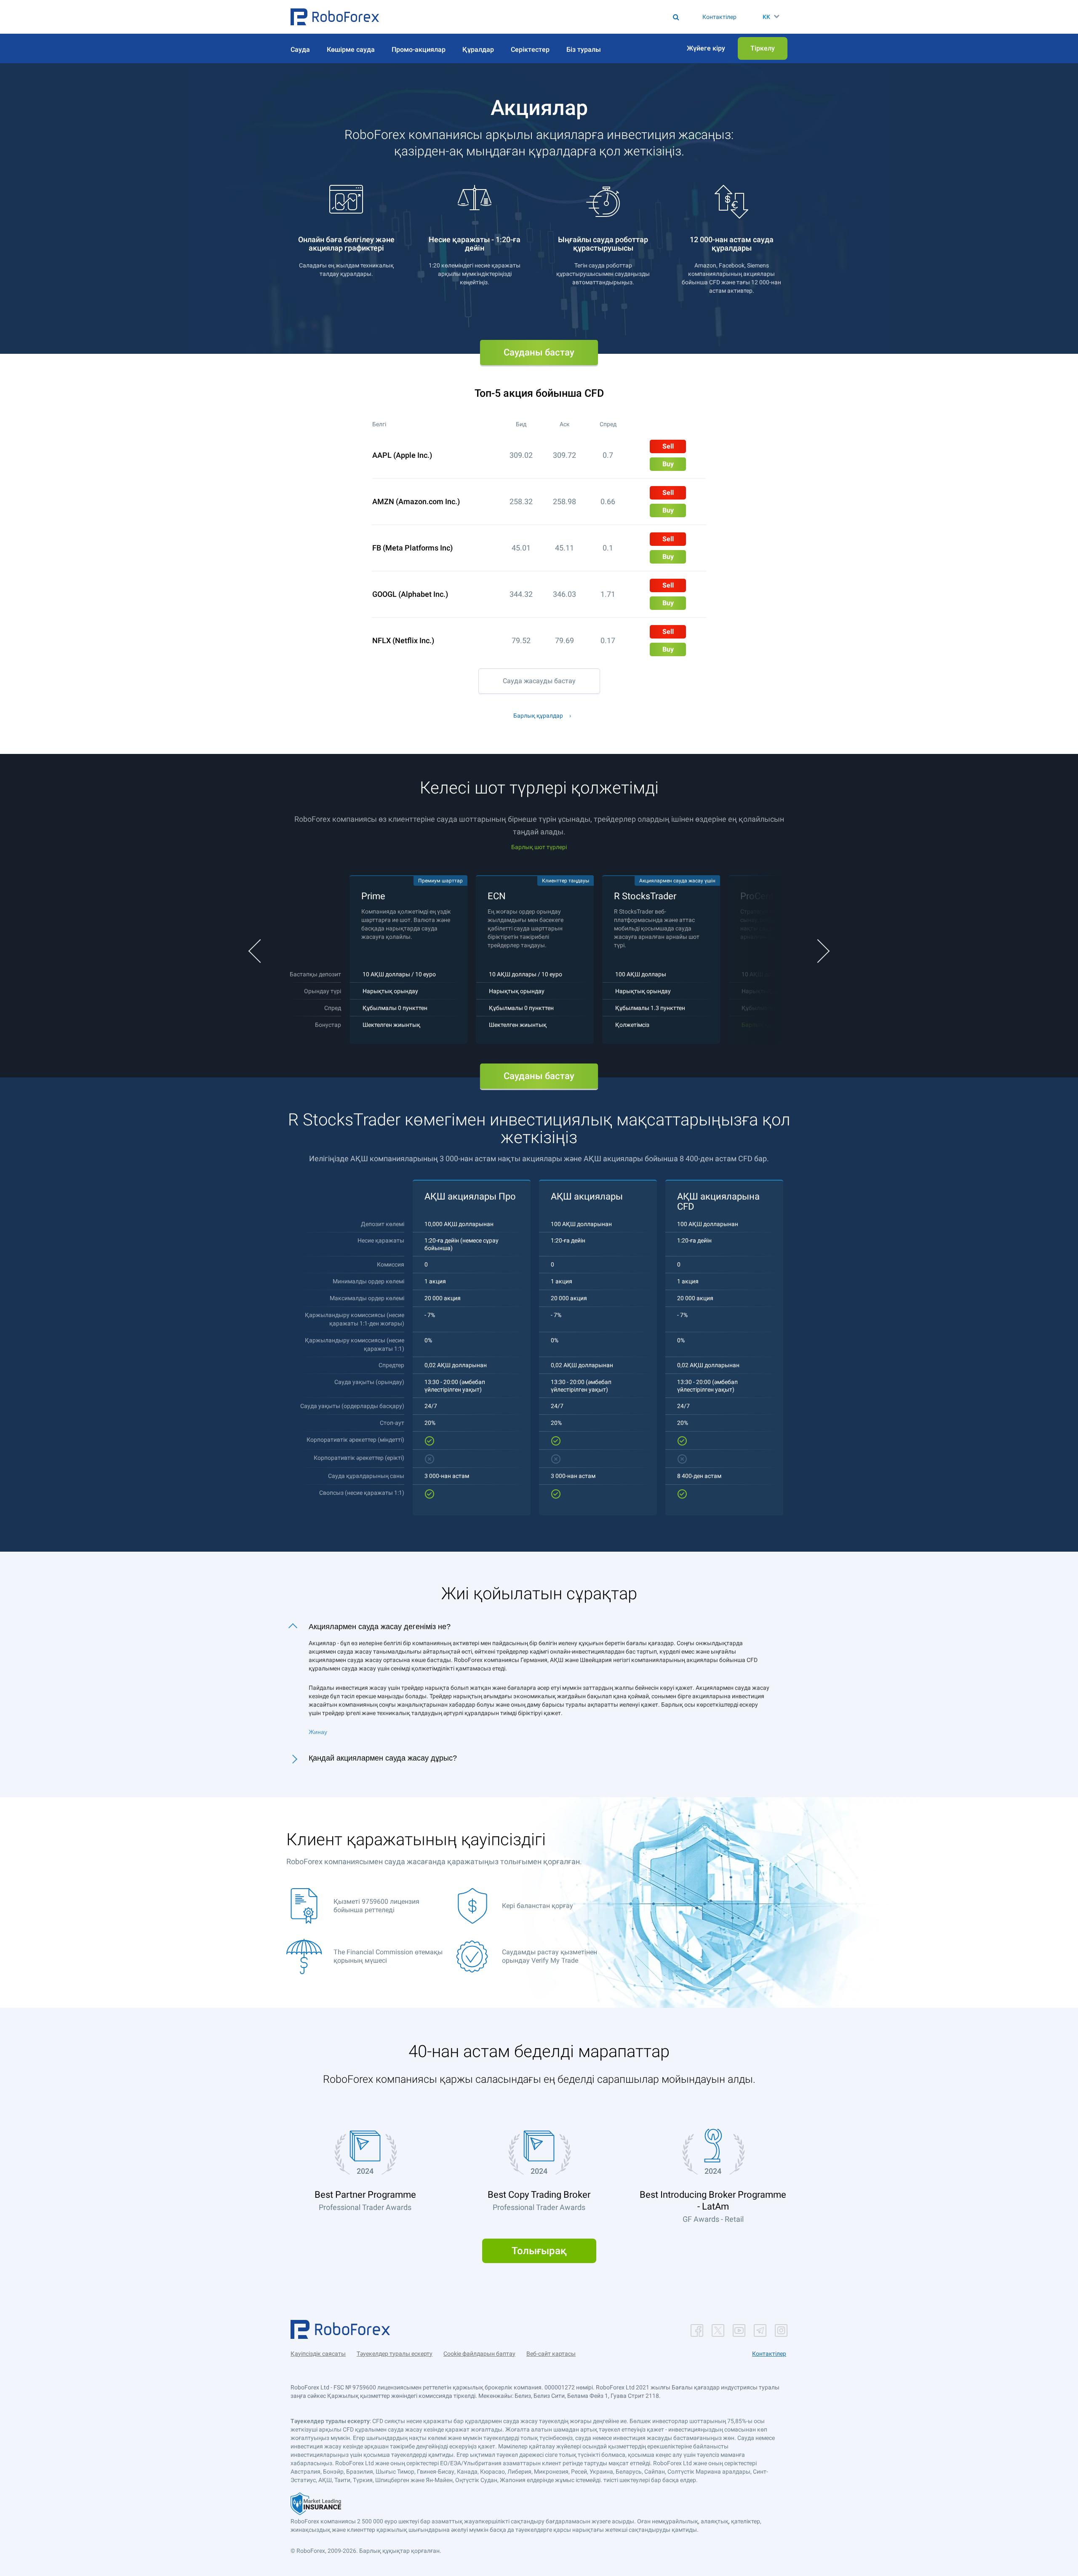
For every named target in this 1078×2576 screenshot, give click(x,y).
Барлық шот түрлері (539, 847)
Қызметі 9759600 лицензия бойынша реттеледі (376, 1906)
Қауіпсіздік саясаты (318, 2354)
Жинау (318, 1732)
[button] (335, 17)
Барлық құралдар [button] (538, 716)
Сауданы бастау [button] (539, 352)
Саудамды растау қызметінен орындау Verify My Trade (550, 1956)
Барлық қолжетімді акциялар (783, 1025)
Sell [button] (668, 446)
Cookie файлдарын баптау (479, 2354)
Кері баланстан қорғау (538, 1906)
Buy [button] (668, 464)
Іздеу (542, 17)
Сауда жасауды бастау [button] (539, 681)
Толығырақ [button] (539, 2251)
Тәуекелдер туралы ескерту (395, 2354)
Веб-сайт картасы (551, 2354)
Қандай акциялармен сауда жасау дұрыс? (383, 1758)
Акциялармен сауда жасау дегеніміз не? (380, 1627)
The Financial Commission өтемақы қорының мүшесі (388, 1956)
